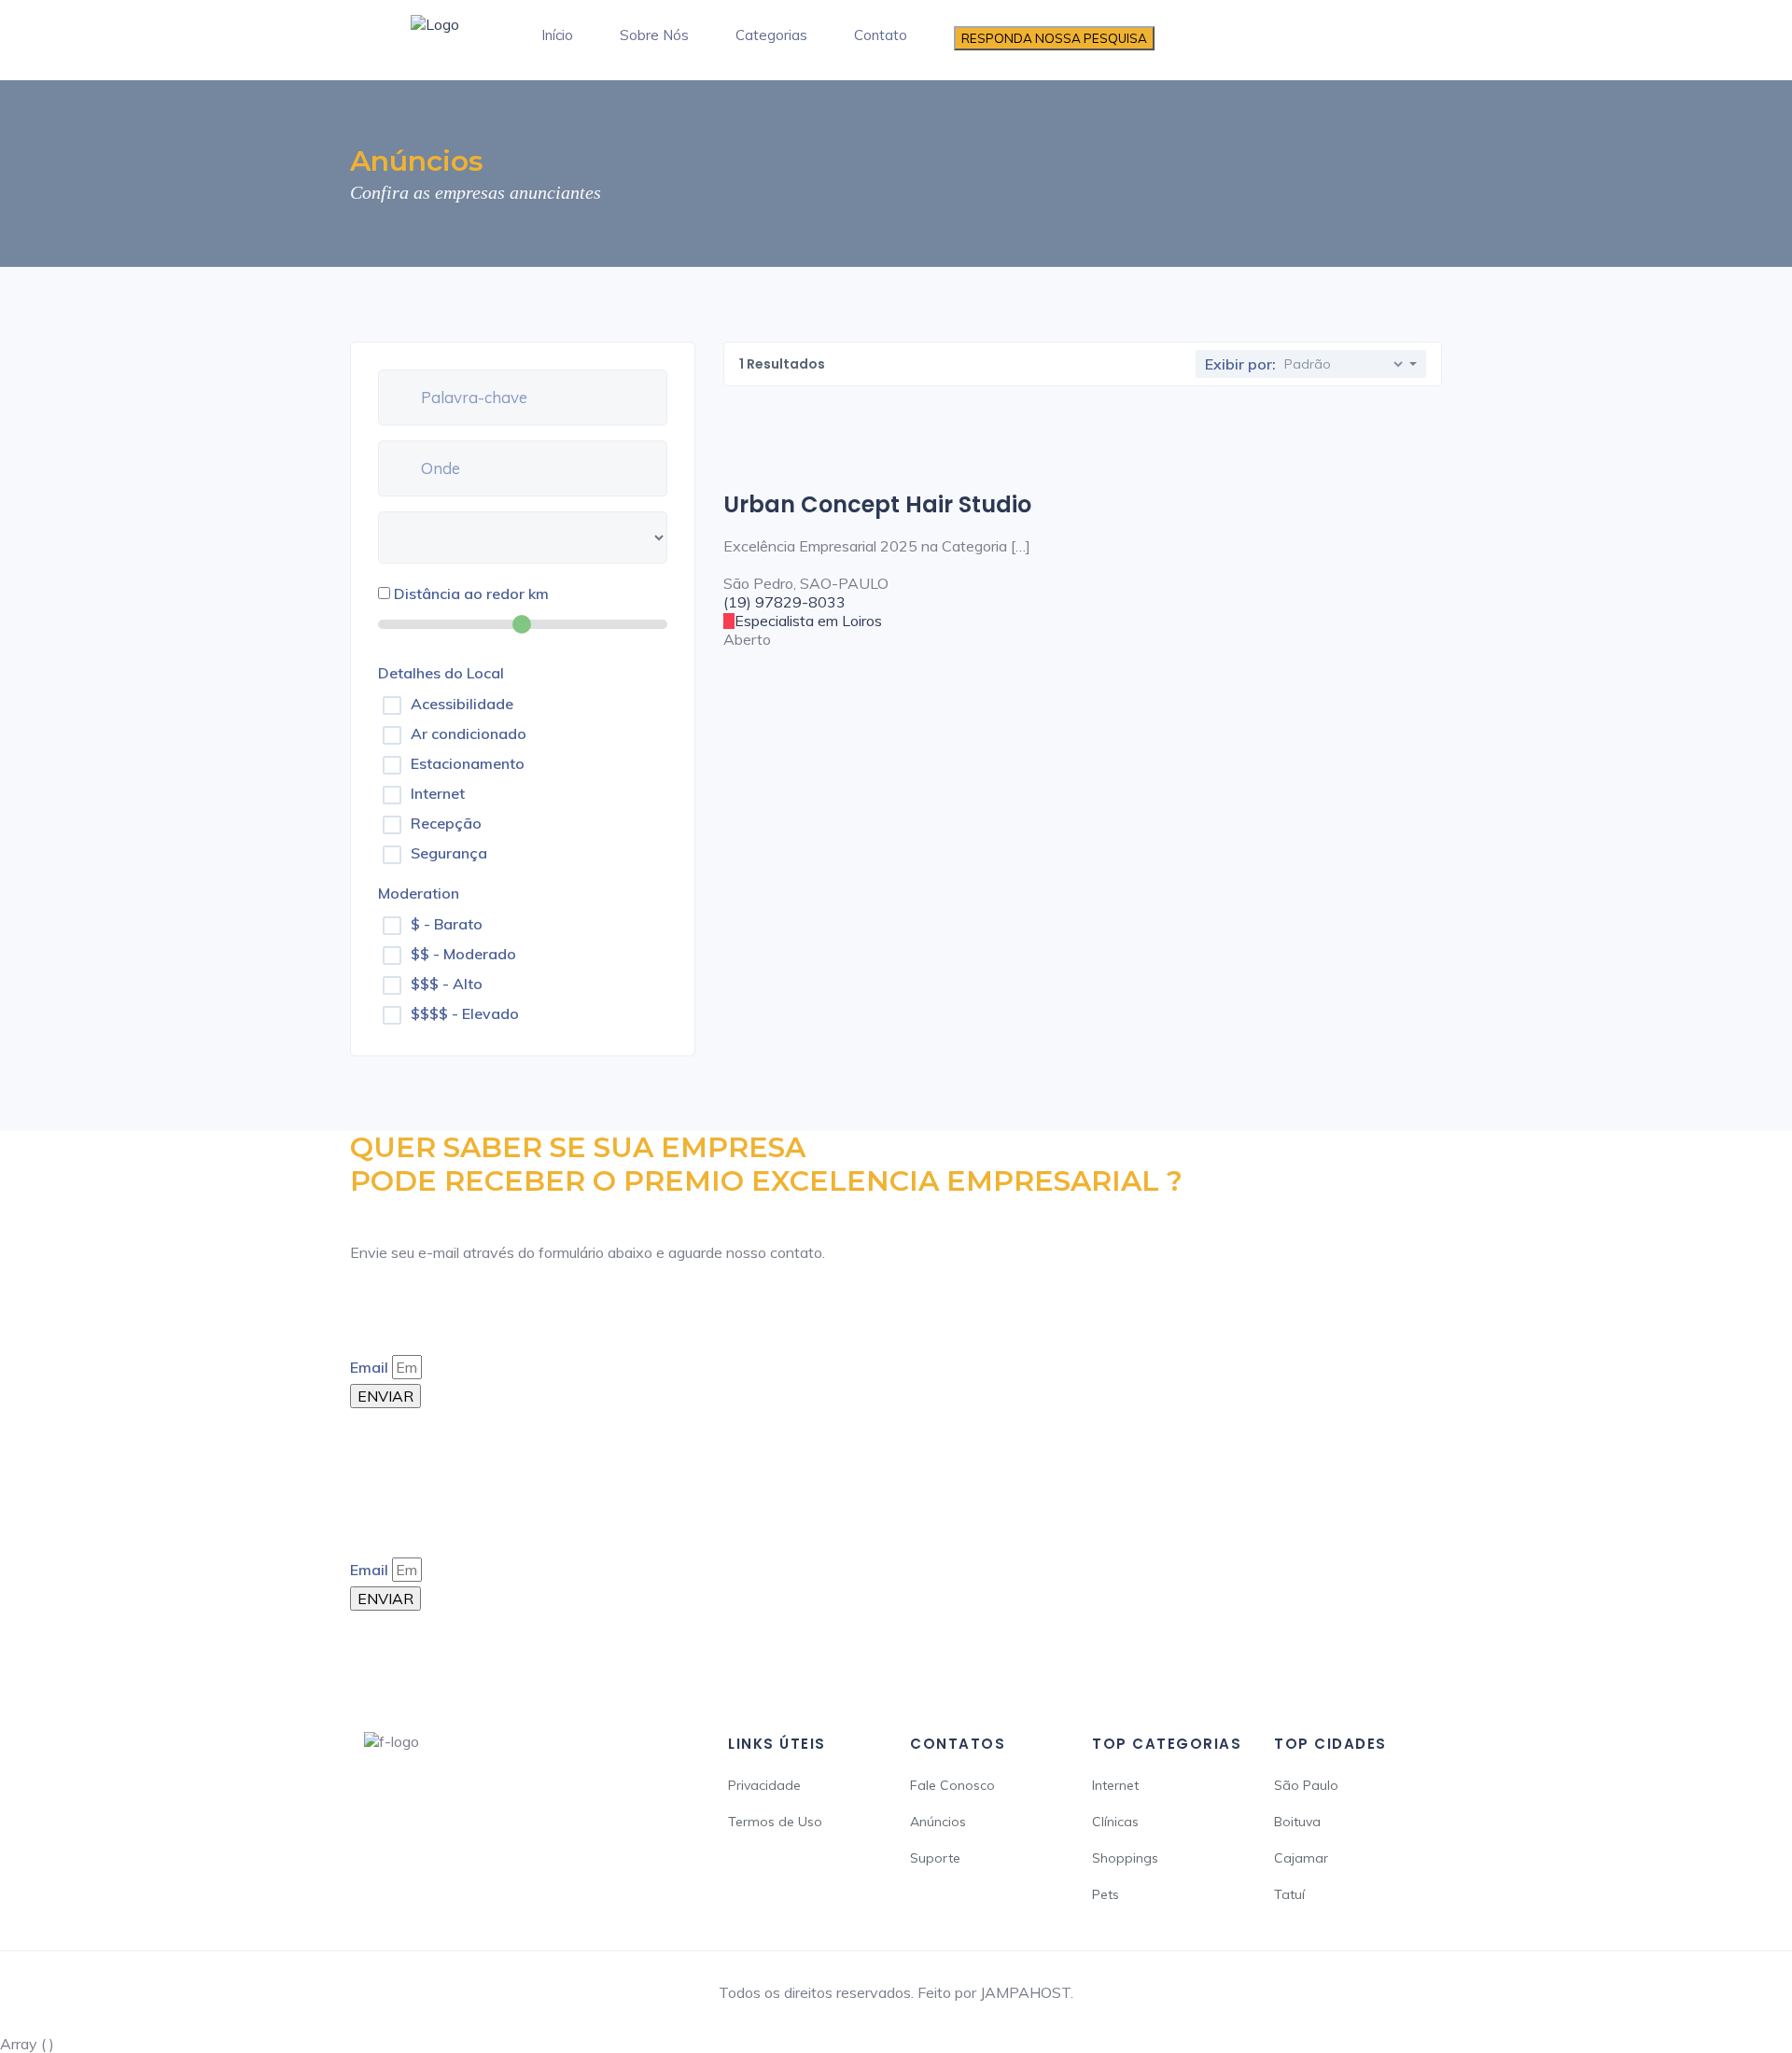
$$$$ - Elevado (465, 1013)
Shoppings (1125, 1858)
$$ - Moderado (463, 954)
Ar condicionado (469, 733)
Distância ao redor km (471, 594)
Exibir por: (1240, 364)
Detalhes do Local (441, 673)
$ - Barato (447, 924)
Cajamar (1301, 1858)
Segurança (449, 853)
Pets (1106, 1894)
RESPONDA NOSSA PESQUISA (1054, 38)
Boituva (1297, 1822)
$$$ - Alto (447, 984)
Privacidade (764, 1785)
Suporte (935, 1858)
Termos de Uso (775, 1822)
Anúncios (938, 1822)
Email (369, 1367)
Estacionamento (468, 763)
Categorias (771, 35)
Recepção (446, 823)
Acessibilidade (462, 704)
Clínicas (1115, 1822)
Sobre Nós (654, 35)
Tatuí (1289, 1894)
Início (557, 35)
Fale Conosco (952, 1785)
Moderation (419, 893)
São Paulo (1306, 1785)
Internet (438, 793)
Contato (881, 35)
